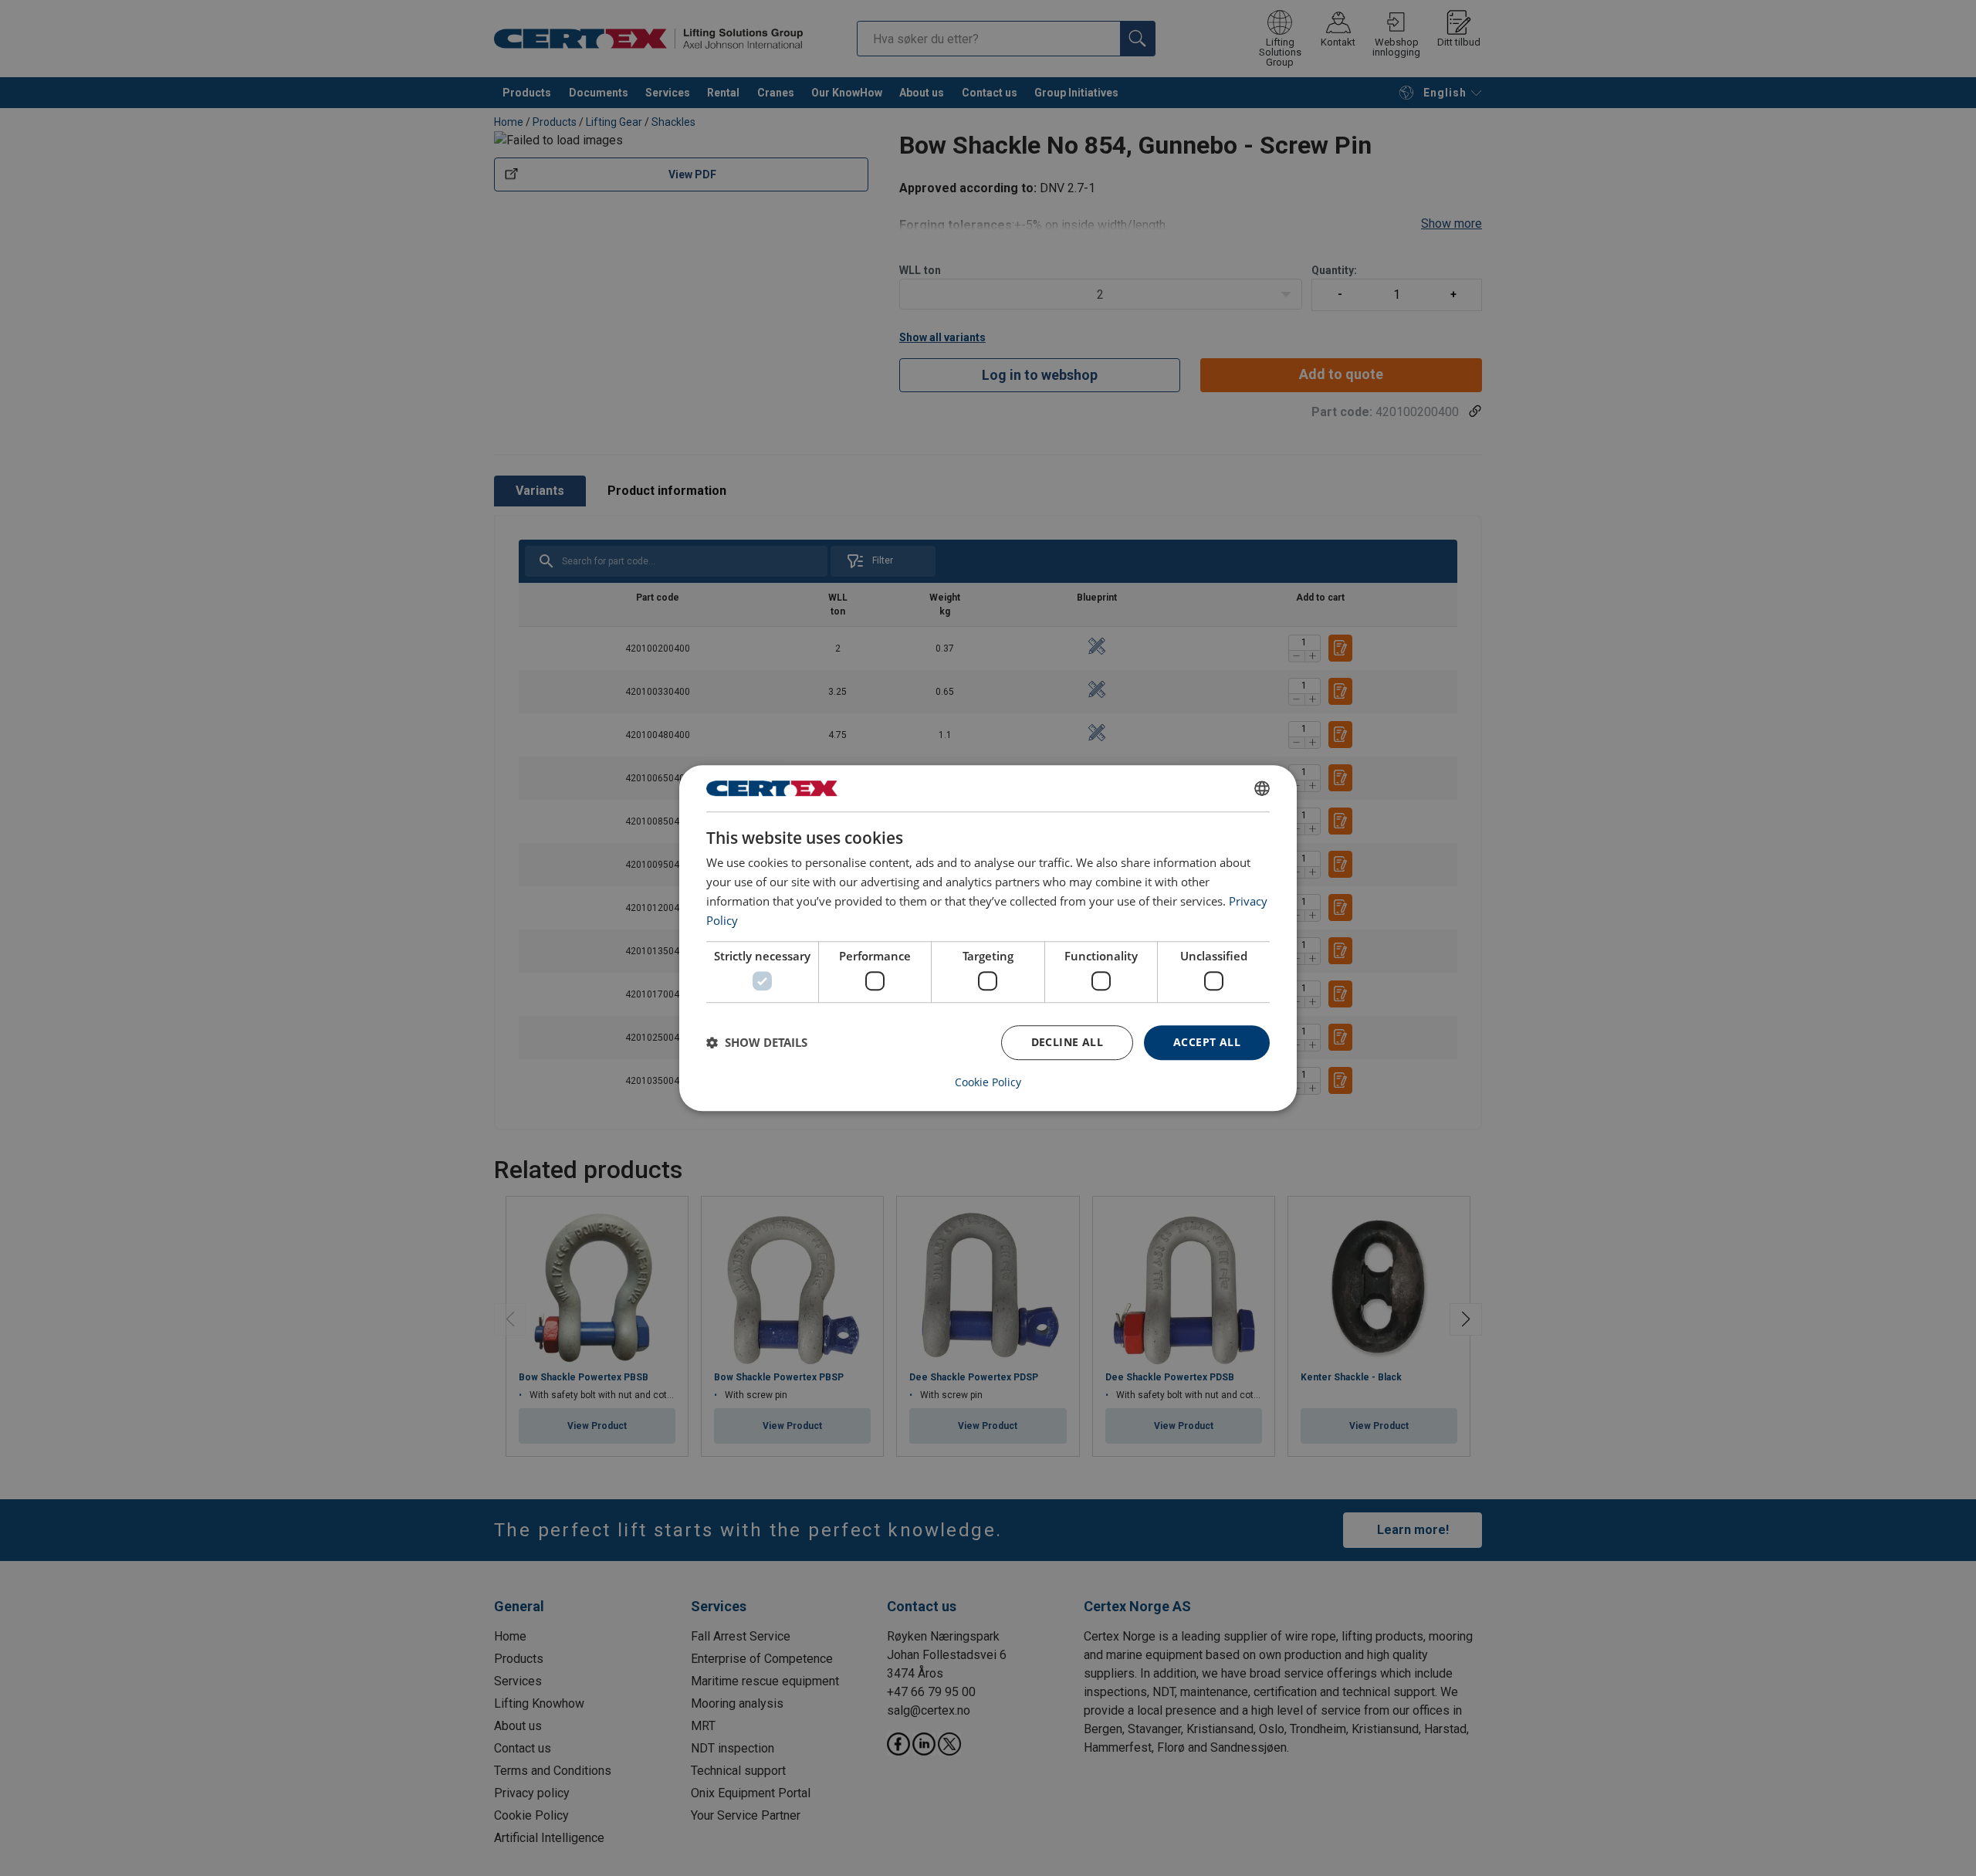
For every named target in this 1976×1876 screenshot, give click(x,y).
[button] (757, 1042)
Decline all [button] (1067, 1042)
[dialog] (988, 938)
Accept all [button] (1207, 1042)
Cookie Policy (988, 1082)
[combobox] (1262, 788)
